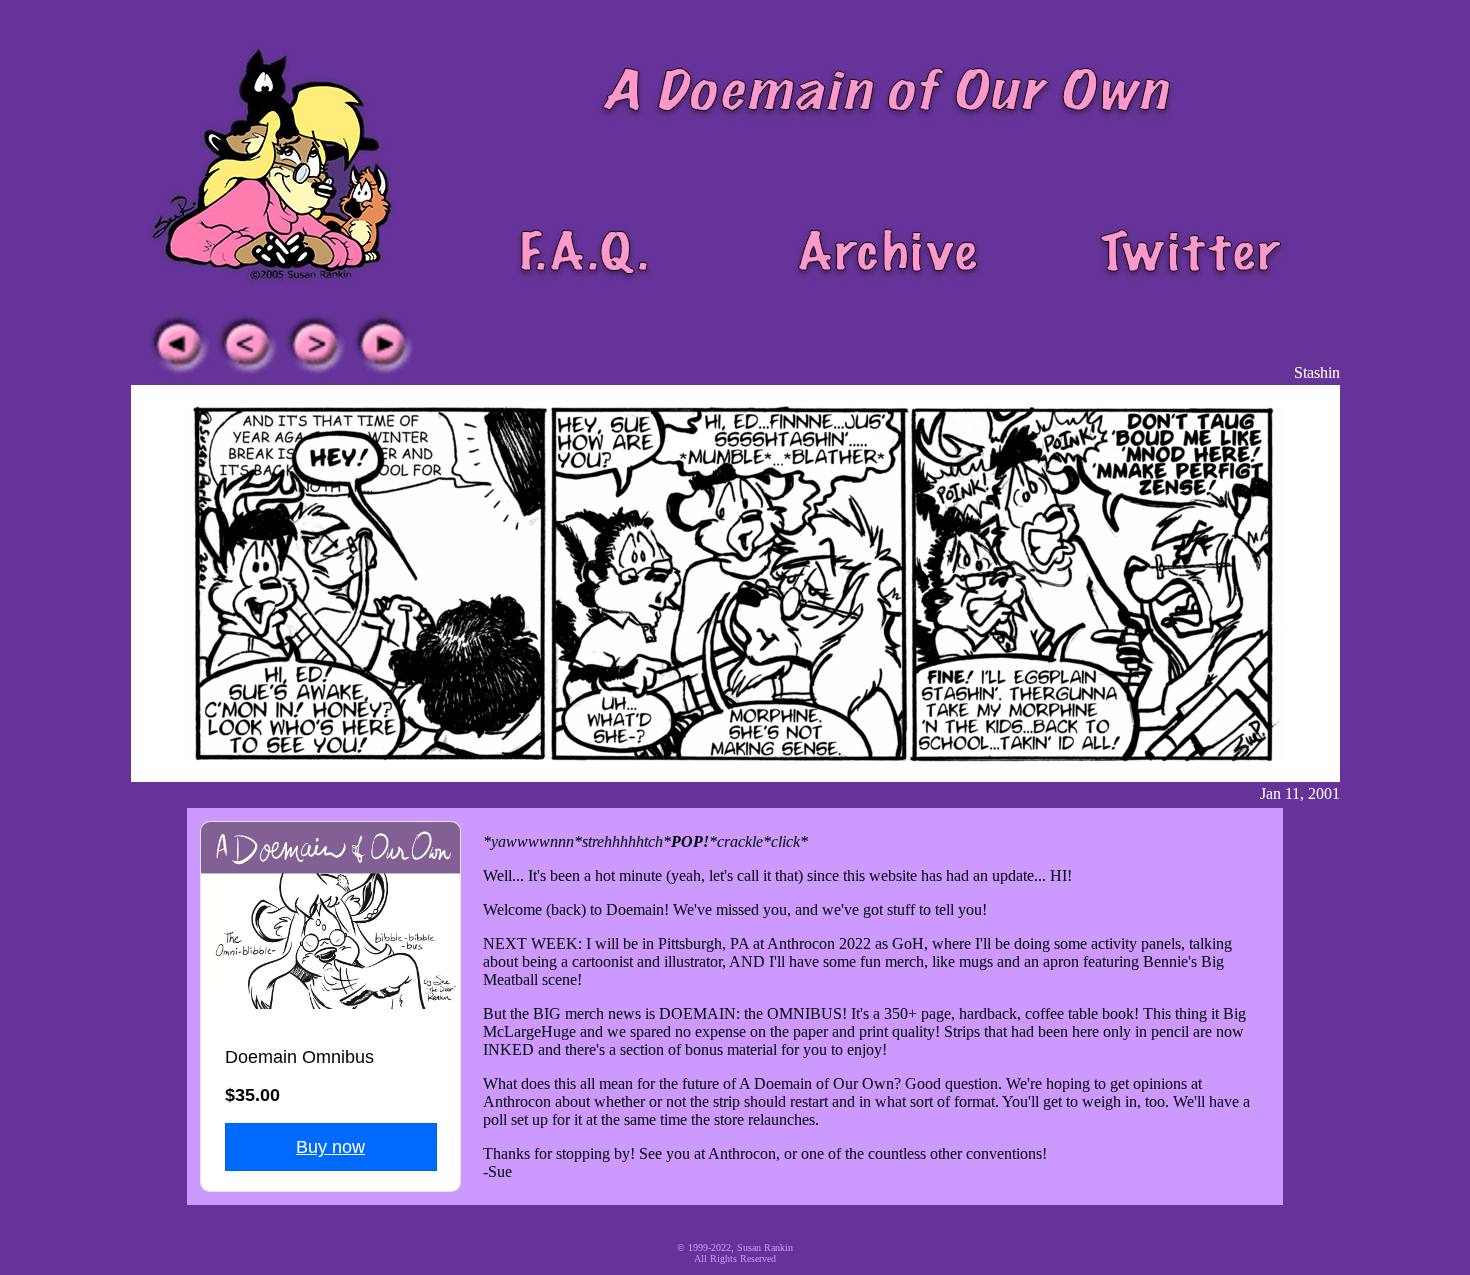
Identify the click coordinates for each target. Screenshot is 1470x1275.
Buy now (330, 1147)
